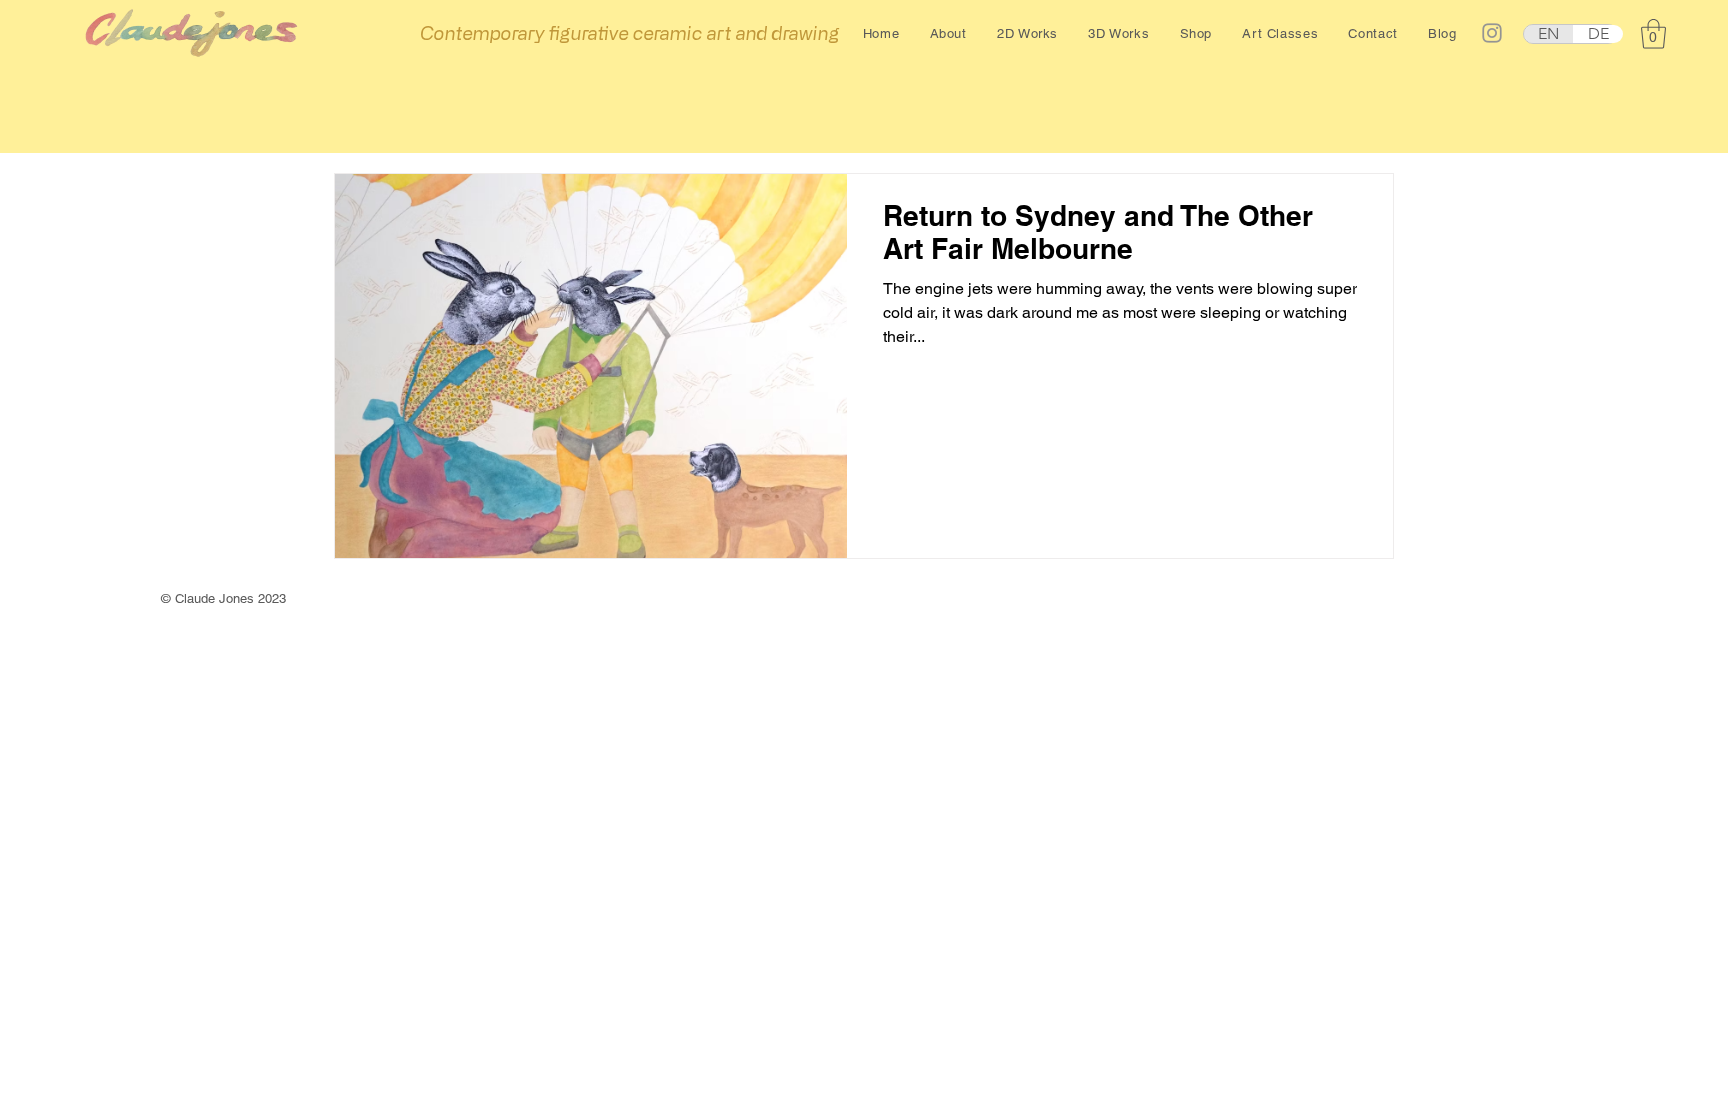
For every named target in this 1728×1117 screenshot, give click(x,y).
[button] (948, 33)
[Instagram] (1492, 33)
